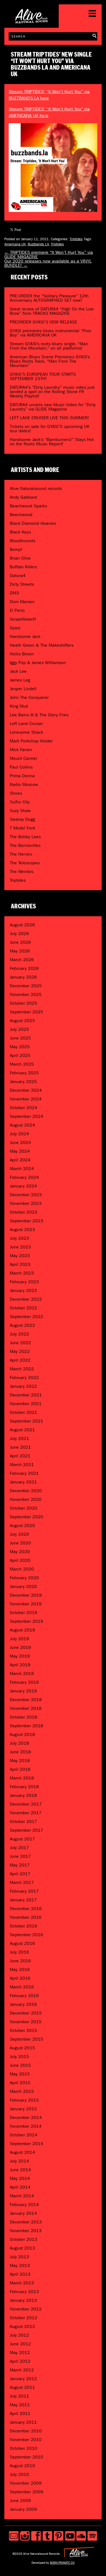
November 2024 (26, 1099)
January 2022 (23, 1386)
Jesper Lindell (23, 689)
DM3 (14, 593)
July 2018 (19, 1743)
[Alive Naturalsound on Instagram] (25, 2536)
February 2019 (24, 1682)
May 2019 (20, 1656)
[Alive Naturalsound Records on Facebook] (36, 2536)
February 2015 (24, 2100)
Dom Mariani (22, 602)
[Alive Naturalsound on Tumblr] (47, 2536)
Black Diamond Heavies (33, 523)
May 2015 (20, 2074)
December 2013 (26, 2222)
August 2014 (22, 2152)
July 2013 (19, 2257)
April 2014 (20, 2187)
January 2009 (23, 2509)
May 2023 (20, 1256)
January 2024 (23, 1186)
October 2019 (24, 1613)
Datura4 (18, 576)
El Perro (17, 610)
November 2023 (26, 1203)
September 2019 (26, 1621)
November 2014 (26, 2126)
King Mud (19, 706)
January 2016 (23, 2004)
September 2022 (26, 1317)
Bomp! (16, 549)
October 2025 (24, 1003)
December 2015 (26, 2013)
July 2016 (19, 1952)
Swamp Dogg (22, 819)
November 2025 (26, 994)
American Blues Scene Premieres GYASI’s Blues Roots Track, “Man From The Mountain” (50, 361)
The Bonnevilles (25, 845)
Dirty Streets (22, 584)
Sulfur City (20, 802)
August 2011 (22, 2387)
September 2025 (26, 1012)
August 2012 (22, 2326)
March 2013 (22, 2283)
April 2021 (20, 1456)
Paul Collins (21, 767)
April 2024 (20, 1160)
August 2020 (22, 1525)
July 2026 (19, 934)
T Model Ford (22, 828)
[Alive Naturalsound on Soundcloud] (81, 2536)
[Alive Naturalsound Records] (32, 21)
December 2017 (26, 1804)
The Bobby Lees (25, 837)
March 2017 (22, 1882)
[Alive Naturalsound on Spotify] (92, 2536)
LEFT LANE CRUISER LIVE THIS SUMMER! (49, 418)
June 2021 (20, 1447)
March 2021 (22, 1465)
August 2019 (22, 1630)
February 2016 (24, 1996)
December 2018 (26, 1700)
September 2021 (26, 1421)
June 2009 (20, 2501)
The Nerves (21, 854)
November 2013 (26, 2231)
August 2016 (22, 1943)
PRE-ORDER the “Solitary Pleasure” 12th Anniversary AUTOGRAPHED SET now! (49, 298)
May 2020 (20, 1552)
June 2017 (20, 1856)
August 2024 (22, 1125)
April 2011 (20, 2413)
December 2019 (26, 1595)
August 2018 (22, 1734)
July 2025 (19, 1029)
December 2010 (26, 2431)
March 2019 (22, 1673)
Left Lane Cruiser (26, 724)
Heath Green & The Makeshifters (42, 645)
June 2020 (20, 1543)
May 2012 (20, 2353)
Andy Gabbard (23, 497)
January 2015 (23, 2109)
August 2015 (22, 2048)
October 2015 (24, 2030)
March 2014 (22, 2196)
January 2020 (23, 1586)
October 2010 (24, 2448)
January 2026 (23, 977)
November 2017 (26, 1813)
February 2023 (24, 1282)
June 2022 (20, 1343)
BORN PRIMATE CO (62, 2563)
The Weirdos (22, 871)
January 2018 (23, 1795)
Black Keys (20, 532)
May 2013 (20, 2265)
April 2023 (20, 1264)
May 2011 (20, 2405)
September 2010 (26, 2457)
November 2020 (26, 1499)
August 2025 (22, 1021)
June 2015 (20, 2065)
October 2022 (24, 1308)
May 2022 (20, 1351)
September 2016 (26, 1935)
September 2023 (26, 1221)
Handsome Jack (25, 636)
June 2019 (20, 1647)
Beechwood (21, 515)
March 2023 (22, 1273)
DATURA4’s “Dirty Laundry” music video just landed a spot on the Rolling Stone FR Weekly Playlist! (52, 392)
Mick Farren (21, 750)
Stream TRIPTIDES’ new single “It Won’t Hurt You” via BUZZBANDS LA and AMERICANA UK (51, 64)
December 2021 (26, 1395)
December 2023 (26, 1195)
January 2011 (23, 2422)
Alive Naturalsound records (36, 488)
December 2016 (26, 1909)
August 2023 (22, 1230)
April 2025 (20, 1055)
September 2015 (26, 2039)
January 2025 (23, 1082)
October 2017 (24, 1821)
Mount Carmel (23, 758)
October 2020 (24, 1508)
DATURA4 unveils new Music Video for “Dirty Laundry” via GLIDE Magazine (53, 407)
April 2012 (20, 2361)
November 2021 (26, 1404)
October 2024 (24, 1108)
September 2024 (26, 1116)
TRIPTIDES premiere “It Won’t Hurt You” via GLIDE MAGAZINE (49, 254)
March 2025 (22, 1064)
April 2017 (20, 1874)
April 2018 (20, 1769)
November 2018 (26, 1708)
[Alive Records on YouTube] (70, 2536)
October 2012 (24, 2318)
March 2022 (22, 1369)
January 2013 (23, 2300)
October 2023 (24, 1212)
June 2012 (20, 2344)
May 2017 (20, 1865)
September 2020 (26, 1517)
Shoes (16, 793)
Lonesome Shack (26, 732)
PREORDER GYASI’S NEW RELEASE (43, 322)
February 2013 (24, 2292)
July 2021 (19, 1438)
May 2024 (20, 1151)
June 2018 (20, 1752)
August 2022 (22, 1325)
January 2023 (23, 1290)
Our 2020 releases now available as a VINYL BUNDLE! (48, 263)
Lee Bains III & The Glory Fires (39, 715)
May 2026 (20, 951)
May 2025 (20, 1047)
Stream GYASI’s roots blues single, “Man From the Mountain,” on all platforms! (49, 346)
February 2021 (24, 1473)
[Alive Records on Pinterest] (59, 2536)
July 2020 (19, 1534)
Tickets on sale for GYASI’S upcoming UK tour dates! (50, 429)
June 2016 (20, 1961)
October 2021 (24, 1412)
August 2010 (22, 2466)
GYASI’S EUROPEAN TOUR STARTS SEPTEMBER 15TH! (43, 376)
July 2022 (19, 1334)
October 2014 (24, 2135)
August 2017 (22, 1839)
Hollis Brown (22, 654)
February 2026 (24, 968)
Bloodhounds (23, 541)
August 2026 (22, 925)
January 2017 (23, 1900)
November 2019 (26, 1604)
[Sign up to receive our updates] (14, 2536)
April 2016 (20, 1978)
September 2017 (26, 1830)
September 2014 (26, 2144)
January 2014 (23, 2213)
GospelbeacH (23, 619)
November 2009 (26, 2483)
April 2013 (20, 2274)
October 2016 (24, 1926)
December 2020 (26, 1491)
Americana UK (15, 244)
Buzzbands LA (38, 244)
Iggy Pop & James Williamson (38, 663)
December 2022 (26, 1299)
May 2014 (20, 2178)
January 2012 (23, 2379)
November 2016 (26, 1917)
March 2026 (22, 960)
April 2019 (20, 1665)
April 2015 (20, 2083)
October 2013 (24, 2239)
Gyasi (15, 628)
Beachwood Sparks (28, 506)
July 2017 (19, 1848)
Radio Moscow (24, 784)
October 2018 (24, 1717)
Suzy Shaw (20, 811)
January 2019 (23, 1691)
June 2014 (20, 2170)
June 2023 (20, 1247)
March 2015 (22, 2091)
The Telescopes (25, 863)
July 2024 (19, 1134)
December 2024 (26, 1090)
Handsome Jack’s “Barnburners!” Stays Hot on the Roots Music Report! (52, 442)
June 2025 (20, 1038)
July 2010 (19, 2474)
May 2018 (20, 1761)
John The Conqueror (29, 697)
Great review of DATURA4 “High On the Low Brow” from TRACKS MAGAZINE (52, 311)
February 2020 (24, 1578)
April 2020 (20, 1560)
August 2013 (22, 2248)
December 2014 (26, 2117)
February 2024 (24, 1177)
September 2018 (26, 1726)
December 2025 (26, 986)
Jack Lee (18, 671)
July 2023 (19, 1238)
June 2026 (20, 942)
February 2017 (24, 1891)
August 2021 (22, 1430)
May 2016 (20, 1969)
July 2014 (19, 2161)
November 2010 (26, 2440)
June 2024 (20, 1142)
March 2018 (22, 1778)
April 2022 (20, 1360)
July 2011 (19, 2396)
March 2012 (22, 2370)
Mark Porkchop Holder (31, 741)
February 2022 (24, 1378)
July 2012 (19, 2335)
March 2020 (22, 1569)
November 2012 (26, 2309)
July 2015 (19, 2057)
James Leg (20, 680)
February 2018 (24, 1787)
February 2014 (24, 2205)
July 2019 (19, 1639)
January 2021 (23, 1482)
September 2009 (26, 2492)
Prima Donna (22, 776)
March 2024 (22, 1169)
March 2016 (22, 1987)
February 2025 (24, 1073)
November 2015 (26, 2022)
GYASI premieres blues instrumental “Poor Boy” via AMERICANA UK (51, 333)
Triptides (76, 239)
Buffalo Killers (23, 567)
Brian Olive (20, 558)
